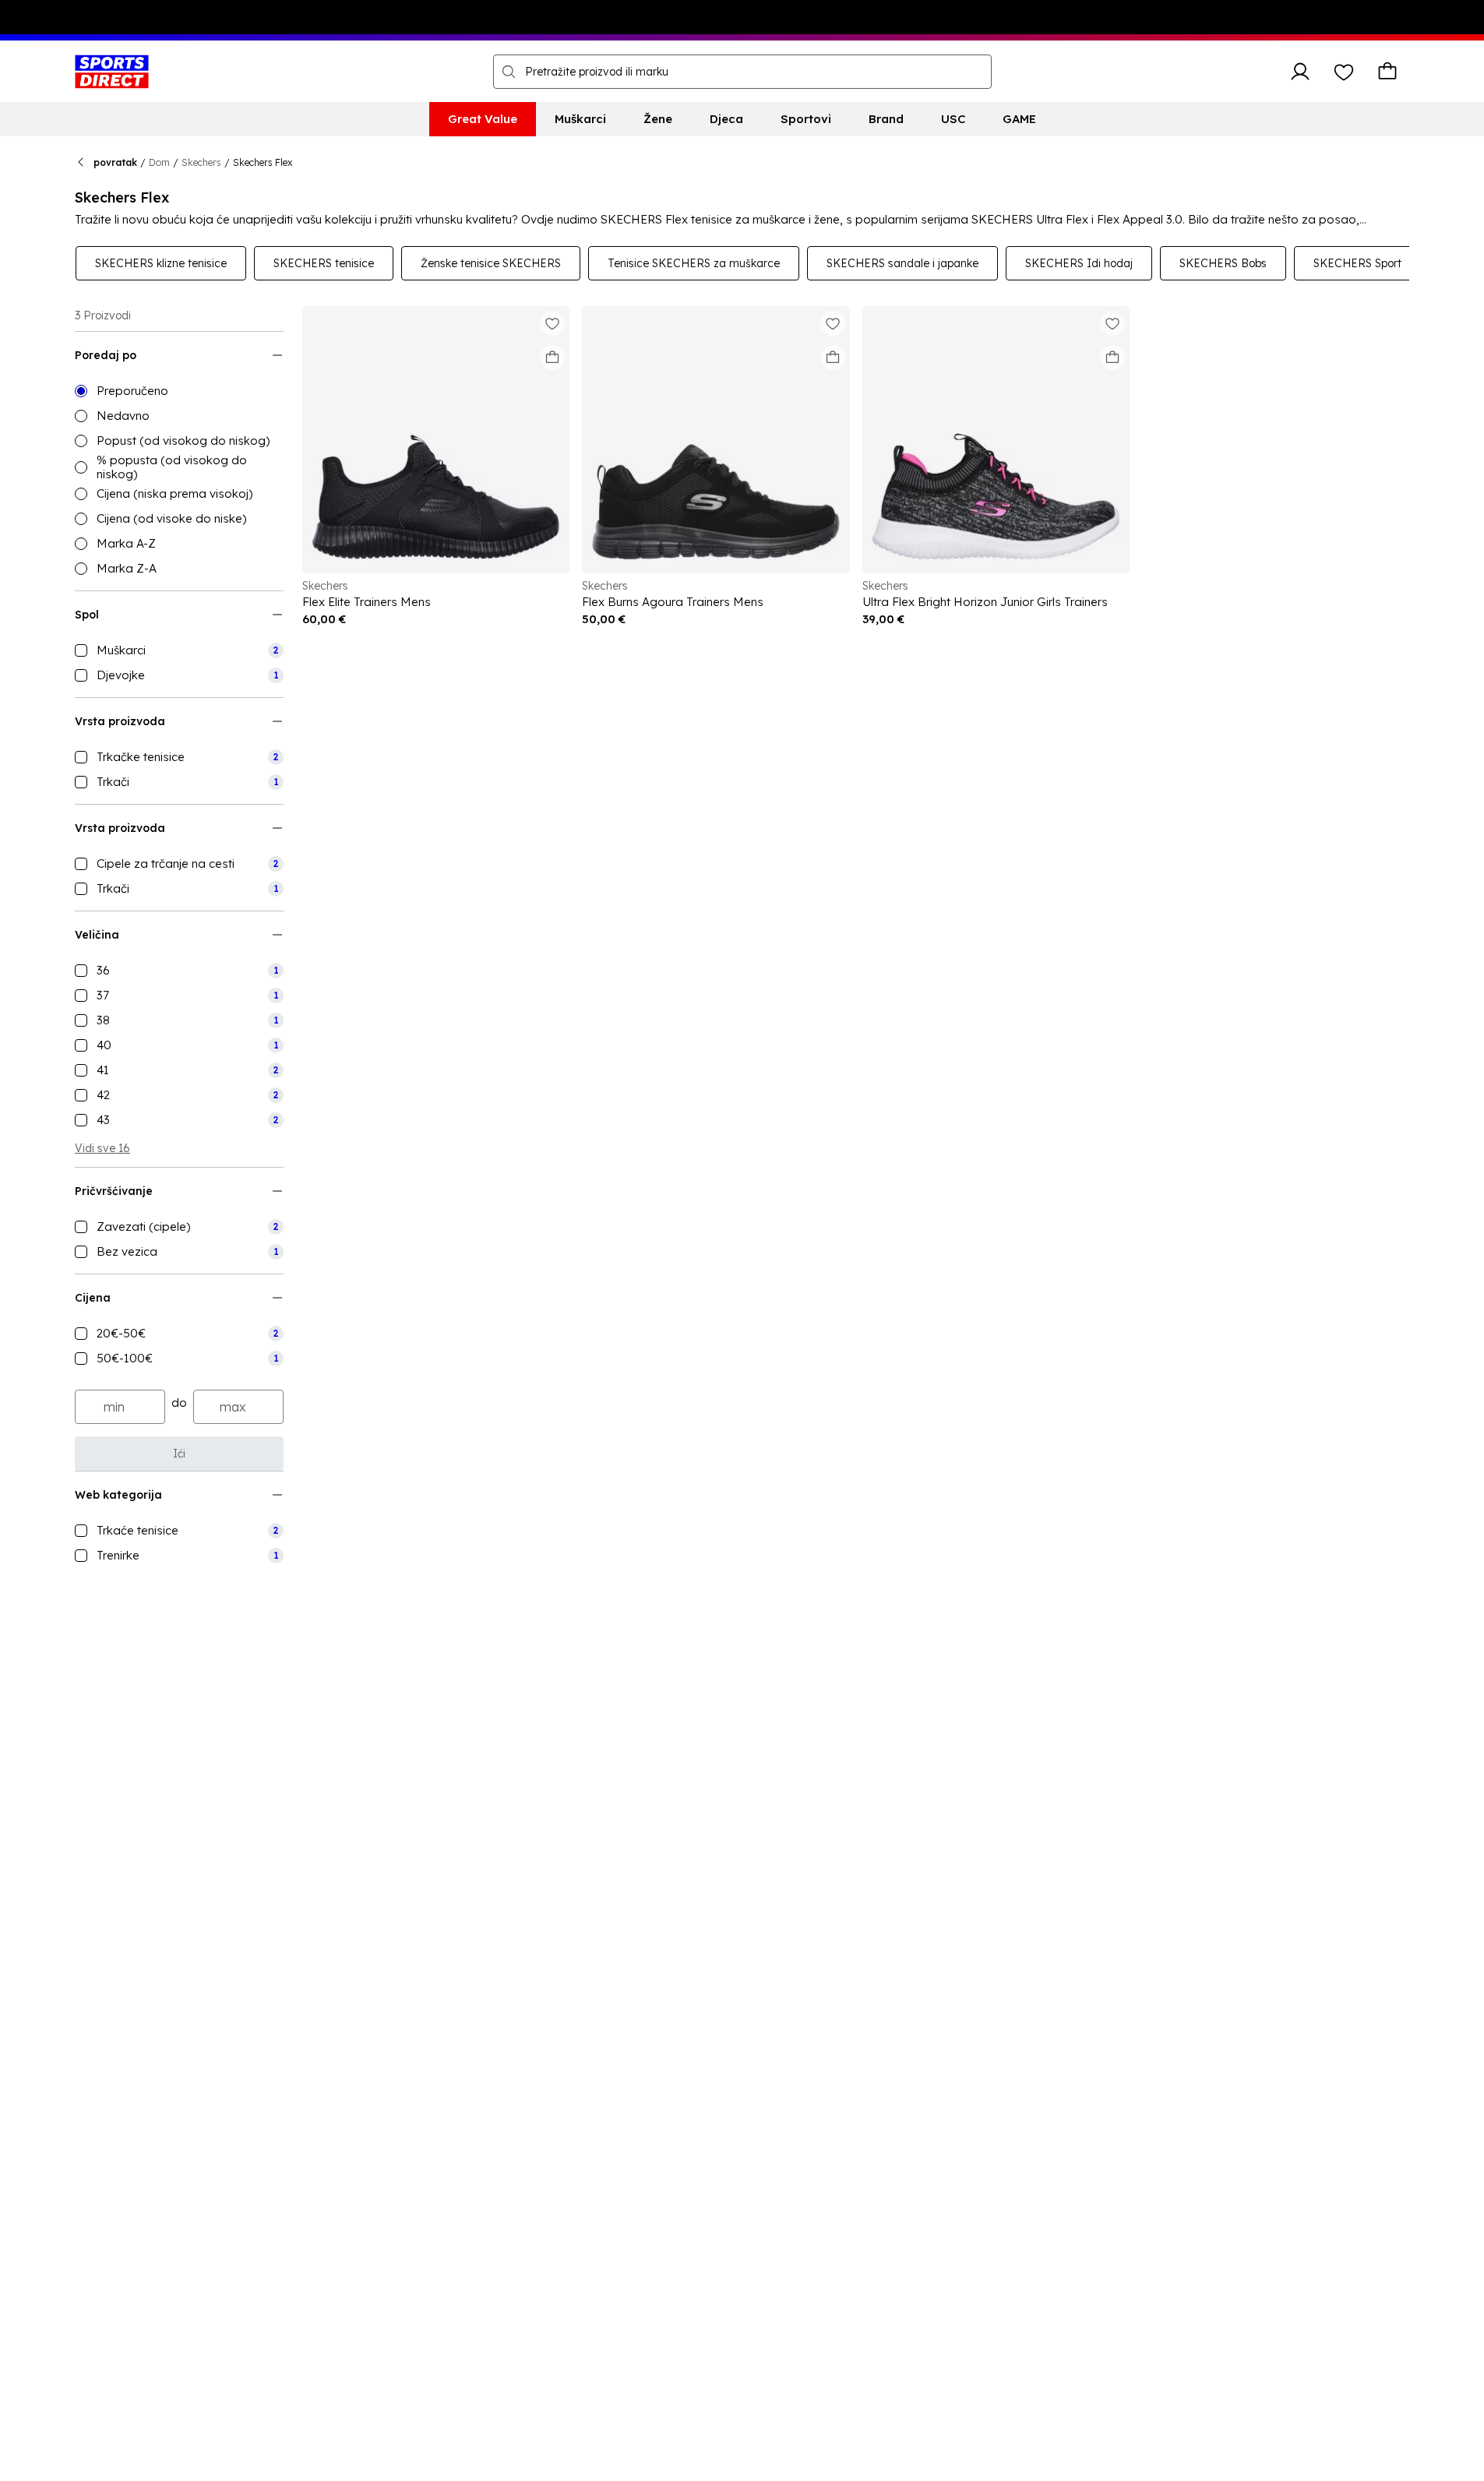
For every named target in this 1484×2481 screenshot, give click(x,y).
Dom (159, 162)
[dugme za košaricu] (1387, 72)
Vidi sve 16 (102, 1148)
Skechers (201, 162)
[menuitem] (483, 119)
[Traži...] (509, 72)
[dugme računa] (1300, 72)
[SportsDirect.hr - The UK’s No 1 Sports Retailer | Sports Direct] (112, 72)
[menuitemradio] (179, 391)
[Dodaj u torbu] (552, 358)
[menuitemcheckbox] (179, 650)
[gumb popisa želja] (1344, 72)
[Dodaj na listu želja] (552, 323)
